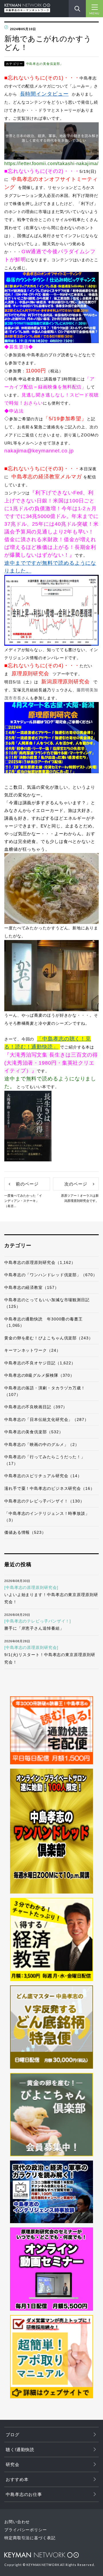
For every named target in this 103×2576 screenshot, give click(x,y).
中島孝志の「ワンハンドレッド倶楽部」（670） (51, 1275)
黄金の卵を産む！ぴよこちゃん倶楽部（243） (49, 1338)
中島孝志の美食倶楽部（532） (34, 1432)
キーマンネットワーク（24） (32, 1350)
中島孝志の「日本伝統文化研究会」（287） (46, 1419)
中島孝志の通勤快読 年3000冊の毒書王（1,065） (43, 1322)
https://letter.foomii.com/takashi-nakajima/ (51, 164)
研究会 (13, 2464)
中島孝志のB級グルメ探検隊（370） (39, 1375)
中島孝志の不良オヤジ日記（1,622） (40, 1363)
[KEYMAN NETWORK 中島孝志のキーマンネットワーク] (27, 6)
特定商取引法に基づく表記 (30, 2538)
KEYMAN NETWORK (41, 2555)
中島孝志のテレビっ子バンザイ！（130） (44, 1501)
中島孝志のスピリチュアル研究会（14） (43, 1476)
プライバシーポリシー (26, 2530)
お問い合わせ (17, 2522)
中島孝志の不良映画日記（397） (36, 1407)
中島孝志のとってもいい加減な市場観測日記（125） (47, 1303)
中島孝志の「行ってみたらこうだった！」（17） (45, 1460)
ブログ (13, 2435)
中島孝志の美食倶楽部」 (45, 64)
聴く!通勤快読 (20, 2450)
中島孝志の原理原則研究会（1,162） (40, 1262)
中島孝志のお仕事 (24, 2494)
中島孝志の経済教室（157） (32, 1287)
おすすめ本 (17, 2479)
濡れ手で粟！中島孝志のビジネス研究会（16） (49, 1488)
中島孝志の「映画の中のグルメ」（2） (42, 1444)
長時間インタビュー (44, 94)
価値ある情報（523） (25, 1532)
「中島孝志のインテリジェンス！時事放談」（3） (47, 1517)
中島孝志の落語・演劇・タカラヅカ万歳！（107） (45, 1391)
